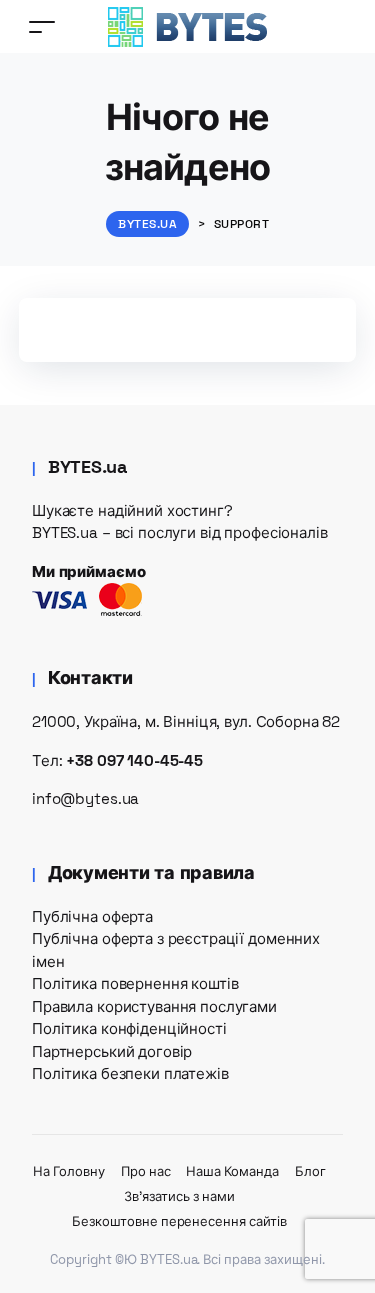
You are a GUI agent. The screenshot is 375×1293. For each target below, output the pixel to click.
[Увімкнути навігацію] (42, 26)
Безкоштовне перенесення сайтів (179, 1221)
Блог (310, 1171)
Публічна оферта (92, 916)
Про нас (146, 1171)
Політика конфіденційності (129, 1028)
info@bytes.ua (85, 798)
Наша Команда (232, 1171)
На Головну (69, 1171)
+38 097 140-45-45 (134, 760)
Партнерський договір (112, 1051)
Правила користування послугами (154, 1006)
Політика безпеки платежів (130, 1073)
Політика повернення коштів (135, 983)
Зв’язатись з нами (179, 1196)
